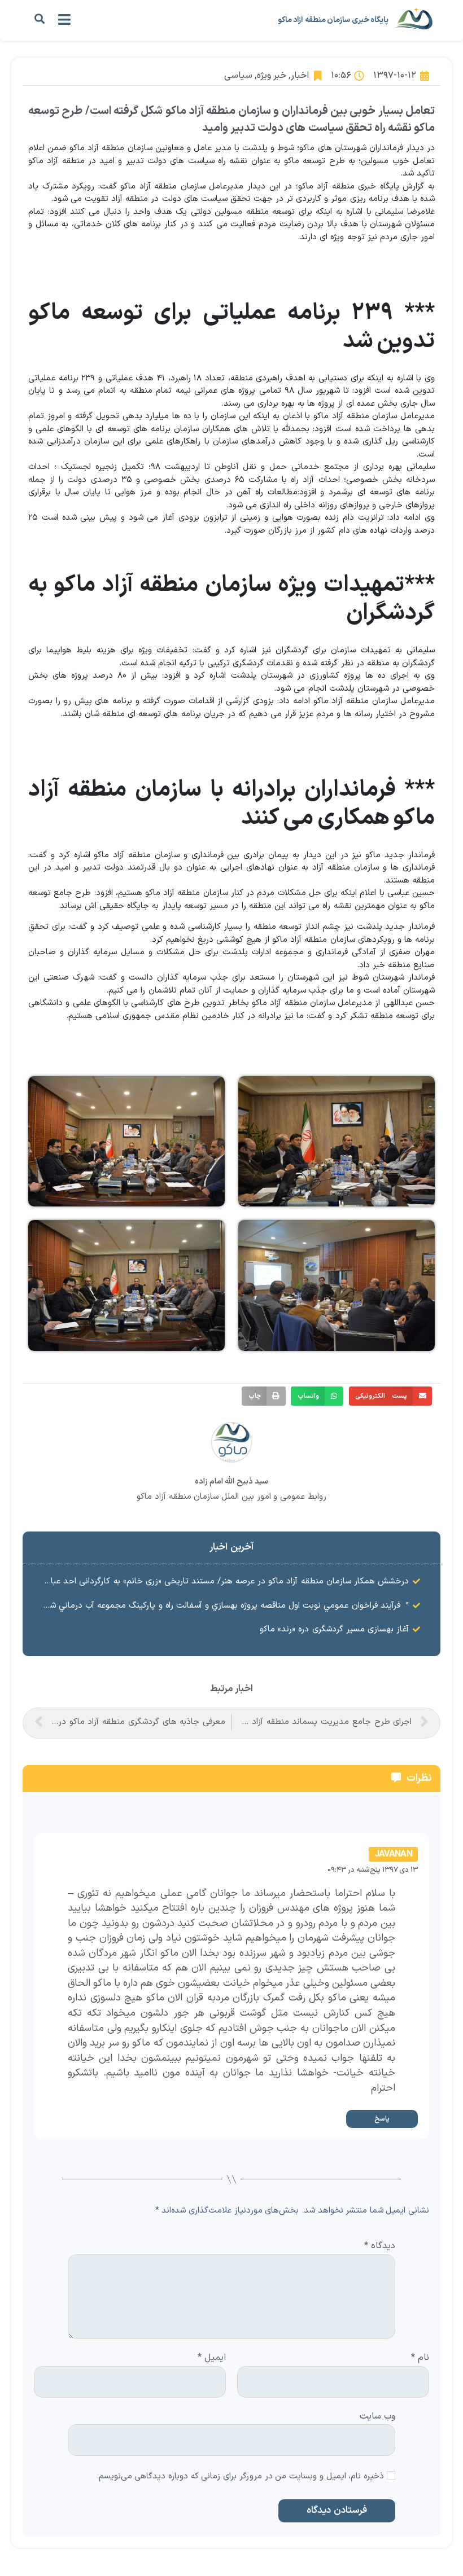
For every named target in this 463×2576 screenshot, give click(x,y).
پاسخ (382, 2119)
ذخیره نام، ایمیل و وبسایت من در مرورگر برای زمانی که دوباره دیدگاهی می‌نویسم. (241, 2477)
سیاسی (238, 76)
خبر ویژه (272, 76)
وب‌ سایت (377, 2415)
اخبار (300, 76)
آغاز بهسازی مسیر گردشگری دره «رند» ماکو (334, 1629)
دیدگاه (380, 2246)
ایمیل (212, 2358)
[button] (39, 19)
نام (420, 2358)
